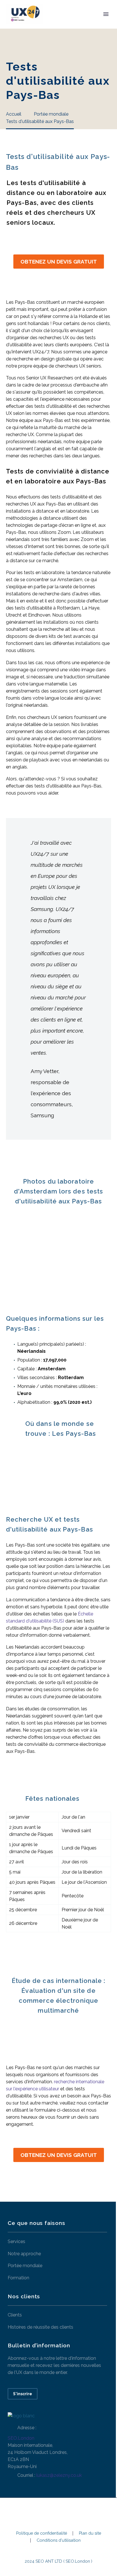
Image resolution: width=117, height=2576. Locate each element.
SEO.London (21, 2438)
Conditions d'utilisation (59, 2540)
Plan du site (90, 2533)
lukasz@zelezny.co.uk (59, 2475)
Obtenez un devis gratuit (59, 262)
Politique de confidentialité (42, 2533)
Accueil (61, 23)
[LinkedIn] (58, 2513)
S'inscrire (23, 2394)
